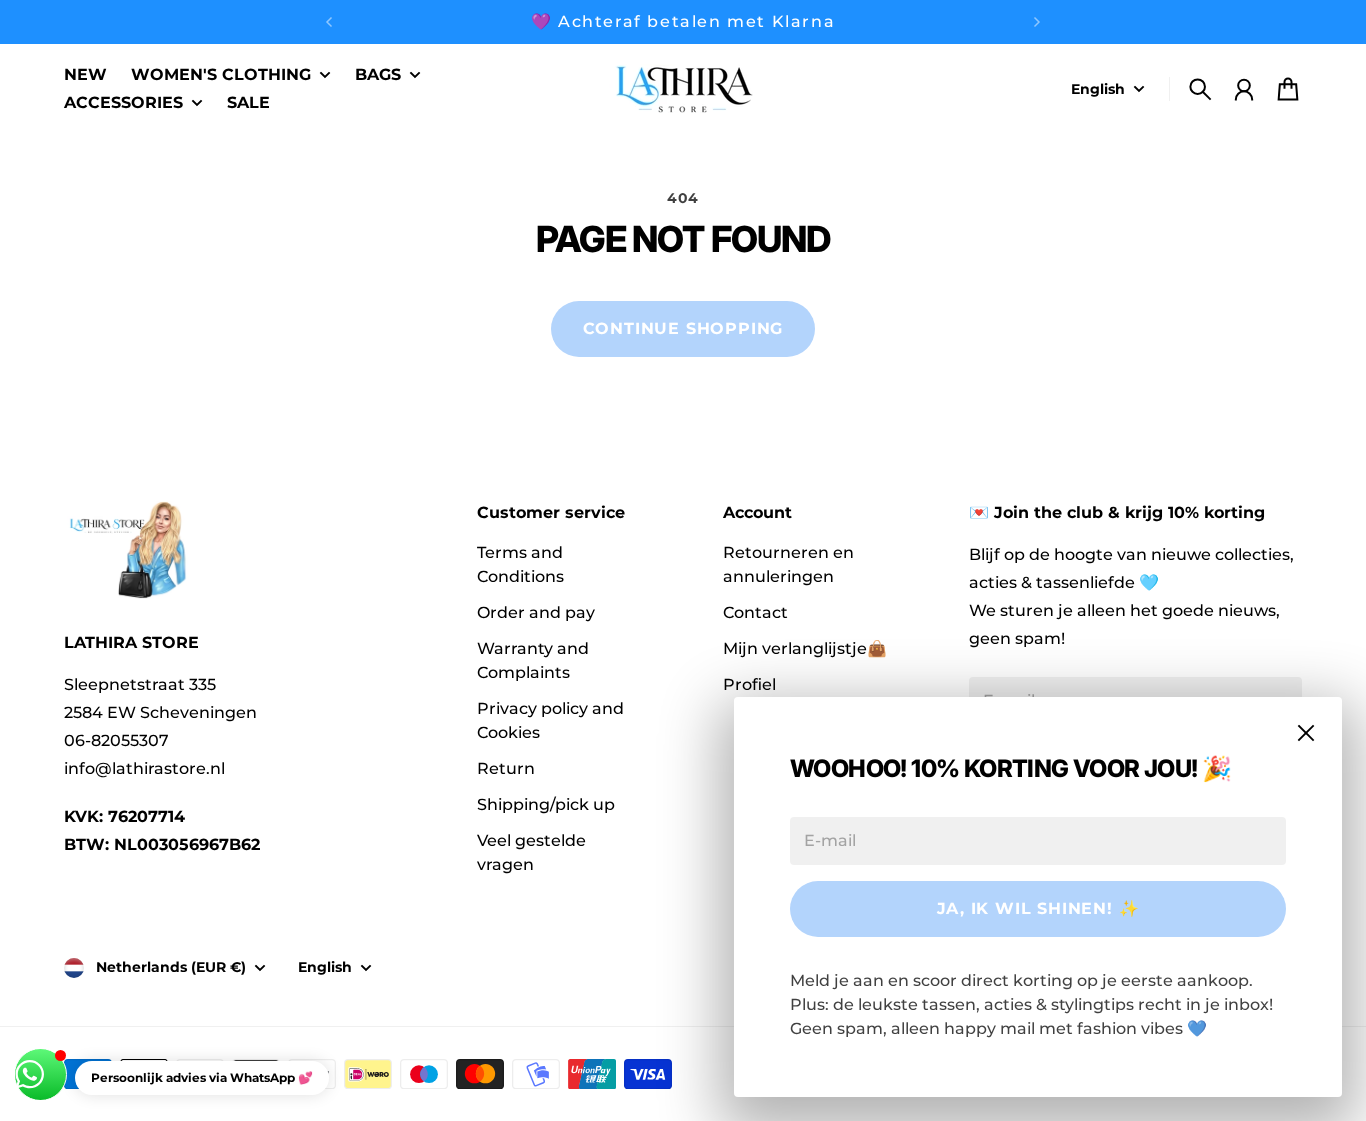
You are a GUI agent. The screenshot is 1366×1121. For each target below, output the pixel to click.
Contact (755, 612)
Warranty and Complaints (533, 660)
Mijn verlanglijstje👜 (805, 648)
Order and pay (536, 612)
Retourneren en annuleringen (788, 564)
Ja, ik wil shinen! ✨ (1038, 908)
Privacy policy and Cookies (550, 720)
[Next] (1037, 22)
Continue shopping (683, 328)
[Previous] (329, 22)
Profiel (749, 684)
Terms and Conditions (520, 564)
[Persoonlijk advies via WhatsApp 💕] (40, 1074)
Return (506, 768)
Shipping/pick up (546, 804)
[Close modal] (1306, 733)
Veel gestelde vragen (531, 852)
